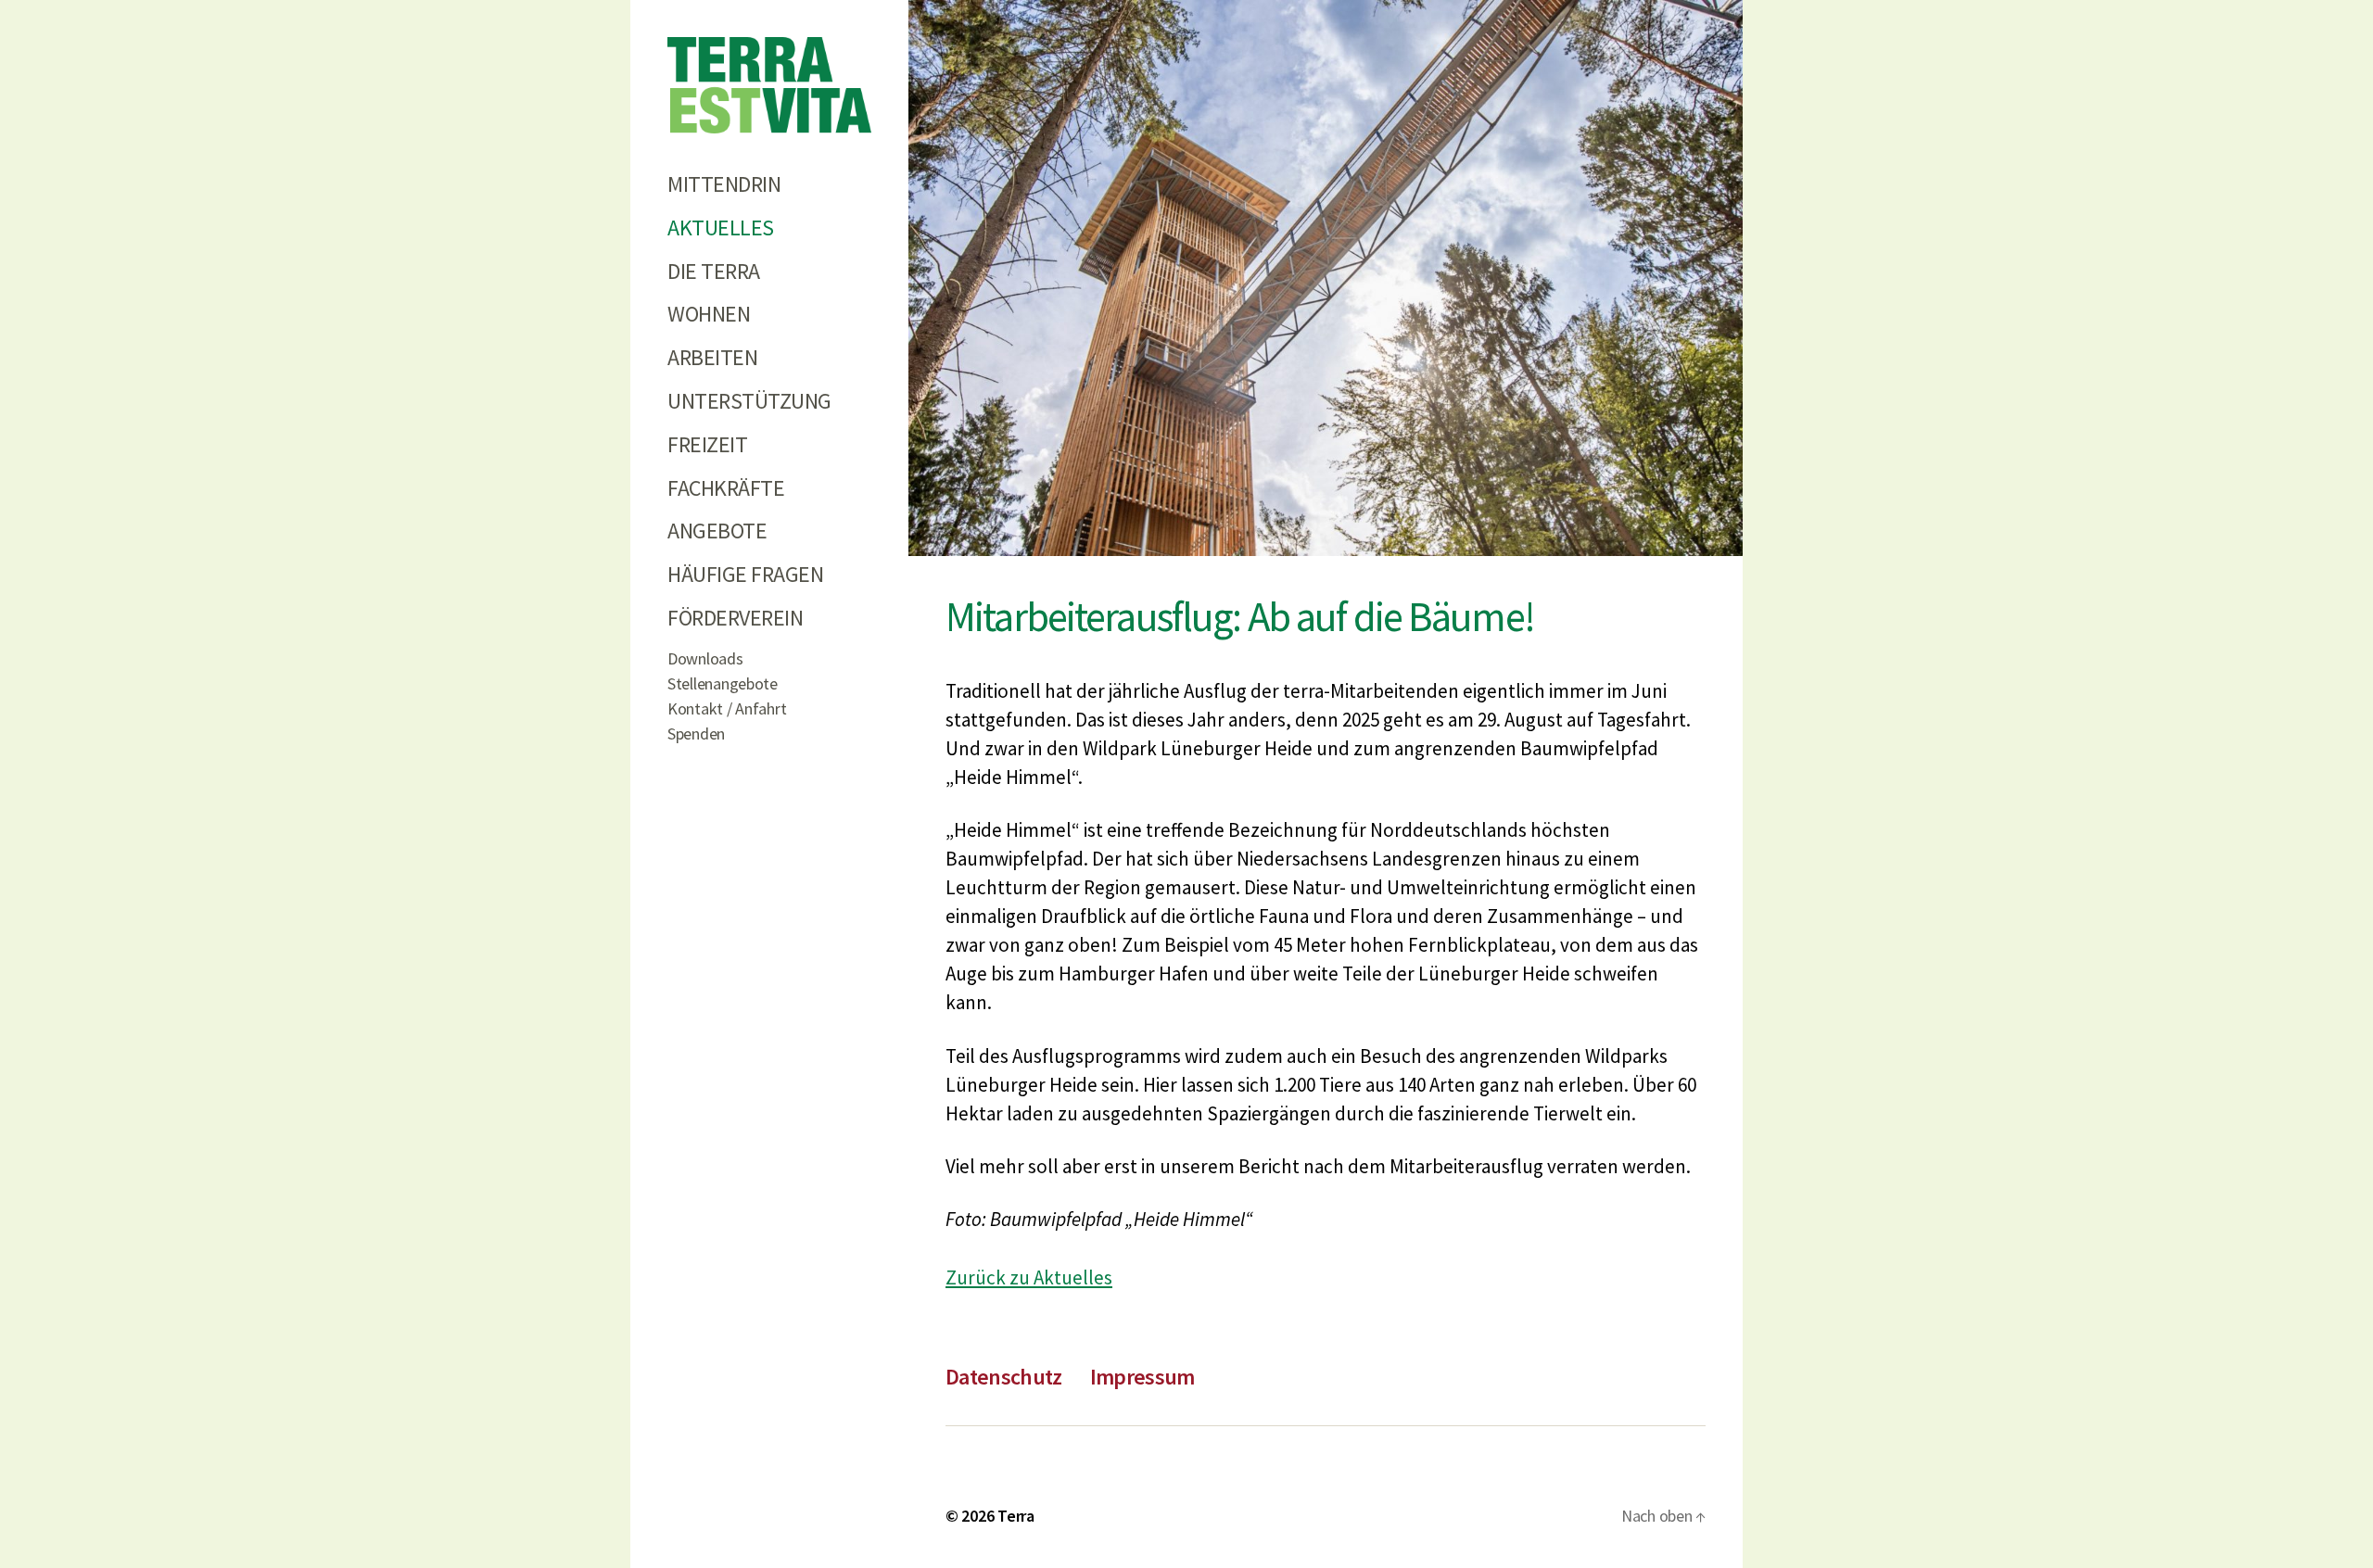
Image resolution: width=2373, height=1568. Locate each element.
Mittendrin (724, 184)
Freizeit (707, 444)
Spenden (696, 733)
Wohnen (709, 314)
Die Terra (714, 271)
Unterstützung (749, 401)
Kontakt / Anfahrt (727, 708)
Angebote (717, 531)
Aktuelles (721, 228)
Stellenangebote (723, 683)
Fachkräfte (726, 488)
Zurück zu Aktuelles (1029, 1277)
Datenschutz (1004, 1377)
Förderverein (735, 618)
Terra (1016, 1516)
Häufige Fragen (745, 574)
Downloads (705, 658)
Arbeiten (712, 357)
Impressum (1142, 1377)
